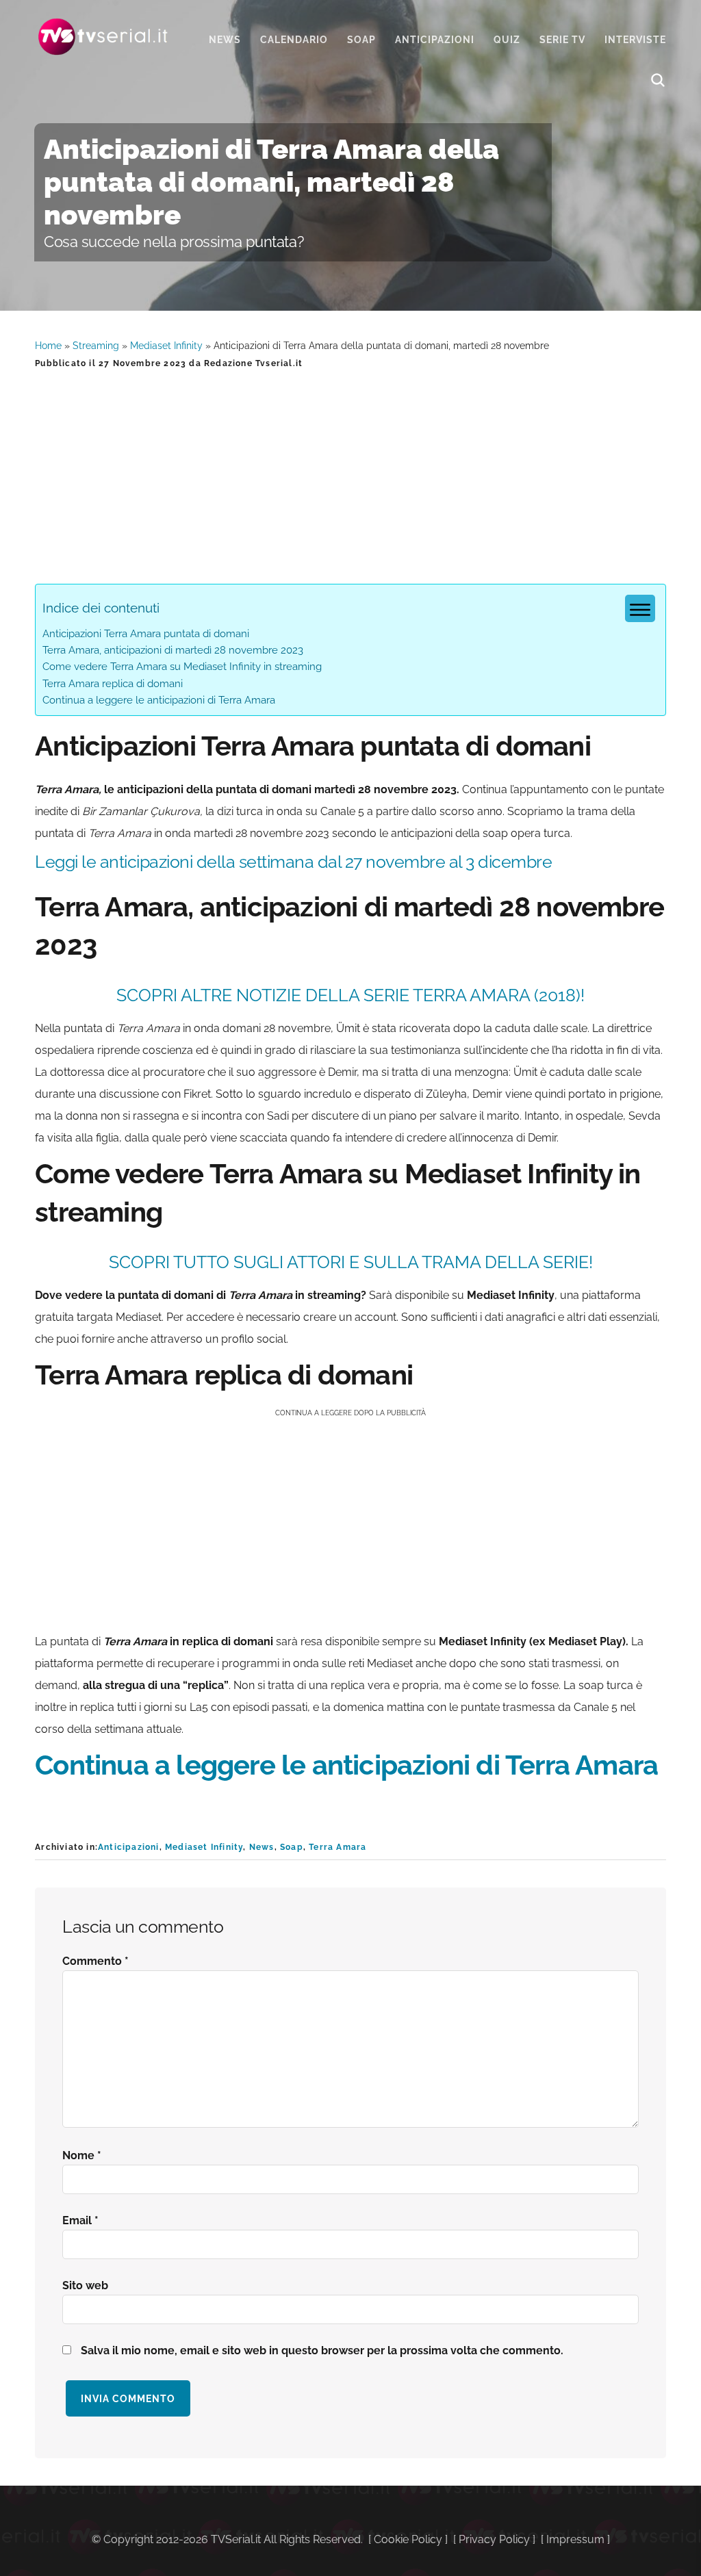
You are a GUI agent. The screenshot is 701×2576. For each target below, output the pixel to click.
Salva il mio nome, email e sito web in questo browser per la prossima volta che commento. (322, 2350)
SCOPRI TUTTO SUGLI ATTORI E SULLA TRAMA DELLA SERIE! (351, 1262)
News (262, 1847)
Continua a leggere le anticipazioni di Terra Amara (159, 700)
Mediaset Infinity (166, 346)
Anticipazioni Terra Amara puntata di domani (146, 634)
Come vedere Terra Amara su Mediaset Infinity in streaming (182, 667)
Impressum (575, 2539)
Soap (292, 1847)
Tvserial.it (103, 37)
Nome (82, 2155)
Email (80, 2220)
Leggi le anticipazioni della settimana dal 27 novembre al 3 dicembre (293, 862)
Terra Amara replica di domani (113, 684)
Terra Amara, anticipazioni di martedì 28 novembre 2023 (173, 650)
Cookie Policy (408, 2539)
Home (48, 346)
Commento (95, 1961)
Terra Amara (337, 1847)
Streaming (96, 346)
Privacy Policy (494, 2539)
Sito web (85, 2285)
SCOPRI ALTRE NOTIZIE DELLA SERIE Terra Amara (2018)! (350, 995)
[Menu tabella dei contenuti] (640, 608)
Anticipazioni (129, 1847)
